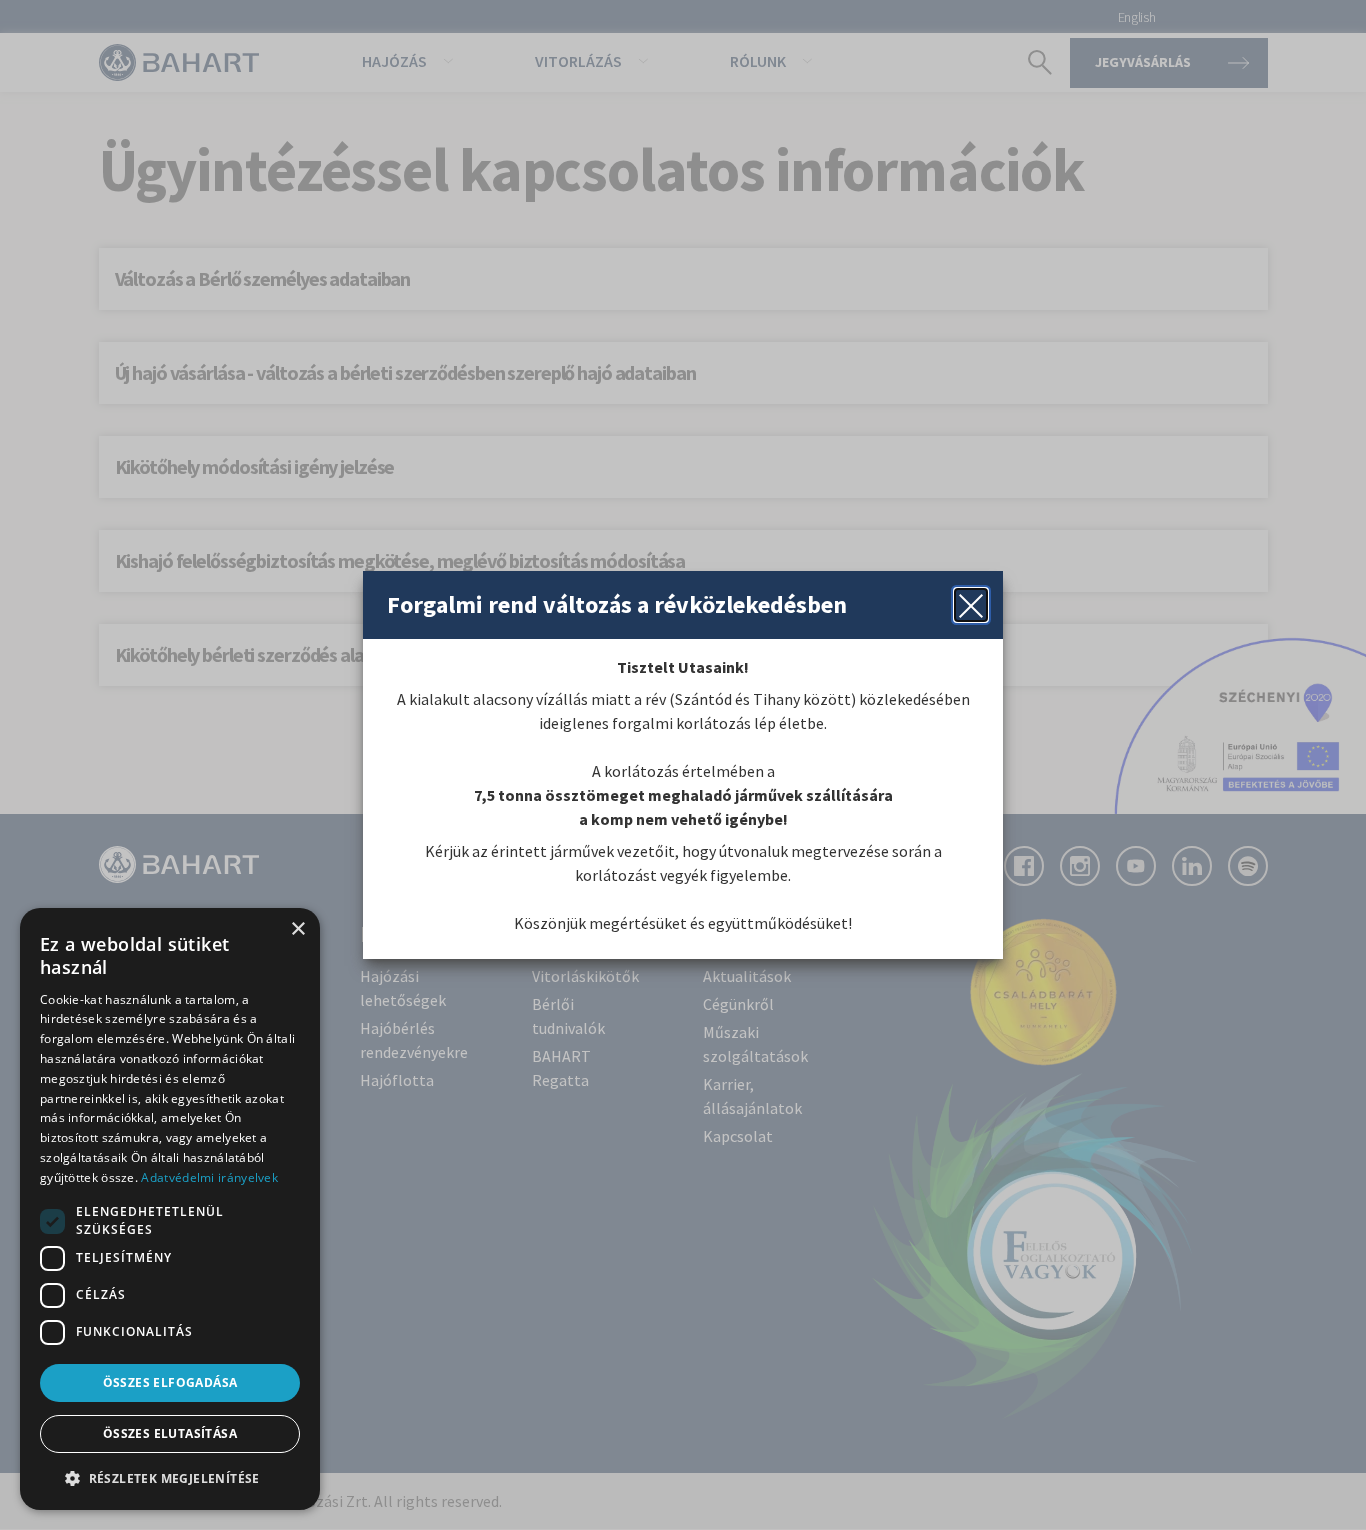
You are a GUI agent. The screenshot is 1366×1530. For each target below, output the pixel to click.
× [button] (297, 929)
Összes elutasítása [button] (170, 1433)
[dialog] (170, 1209)
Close (971, 605)
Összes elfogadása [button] (170, 1382)
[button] (170, 1478)
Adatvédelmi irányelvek (209, 1177)
